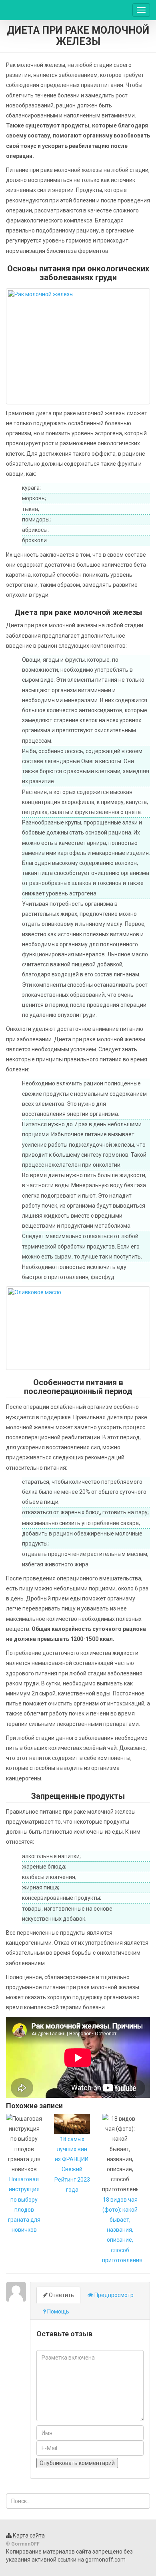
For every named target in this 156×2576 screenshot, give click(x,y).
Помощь (58, 2311)
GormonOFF (37, 10)
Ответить (61, 2295)
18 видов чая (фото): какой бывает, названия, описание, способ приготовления (122, 2230)
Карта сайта (28, 2536)
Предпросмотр (113, 2295)
